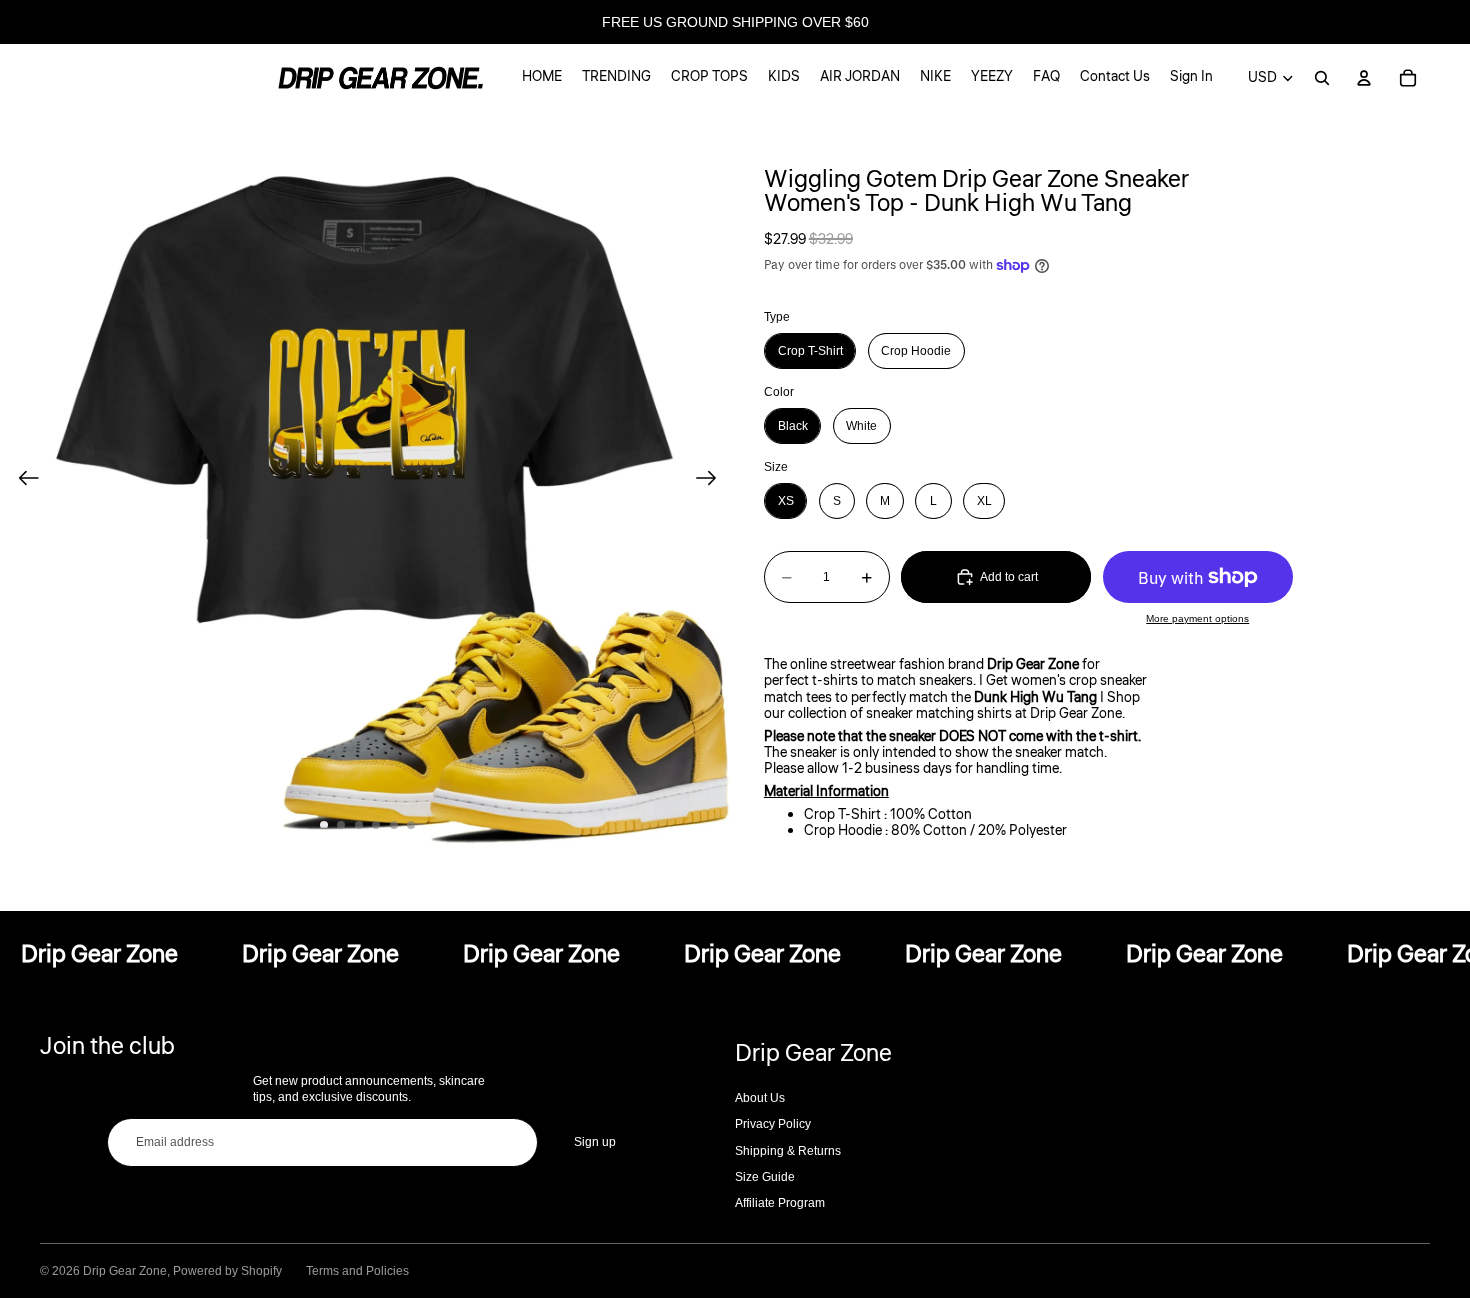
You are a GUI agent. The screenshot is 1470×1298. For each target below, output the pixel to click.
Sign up (595, 1142)
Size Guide (765, 1177)
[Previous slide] (22, 480)
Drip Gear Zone (125, 1271)
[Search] (1322, 78)
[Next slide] (712, 480)
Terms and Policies (357, 1271)
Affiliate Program (780, 1203)
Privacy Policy (773, 1124)
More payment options (1197, 618)
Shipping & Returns (788, 1151)
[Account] (1364, 78)
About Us (760, 1098)
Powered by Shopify (227, 1271)
